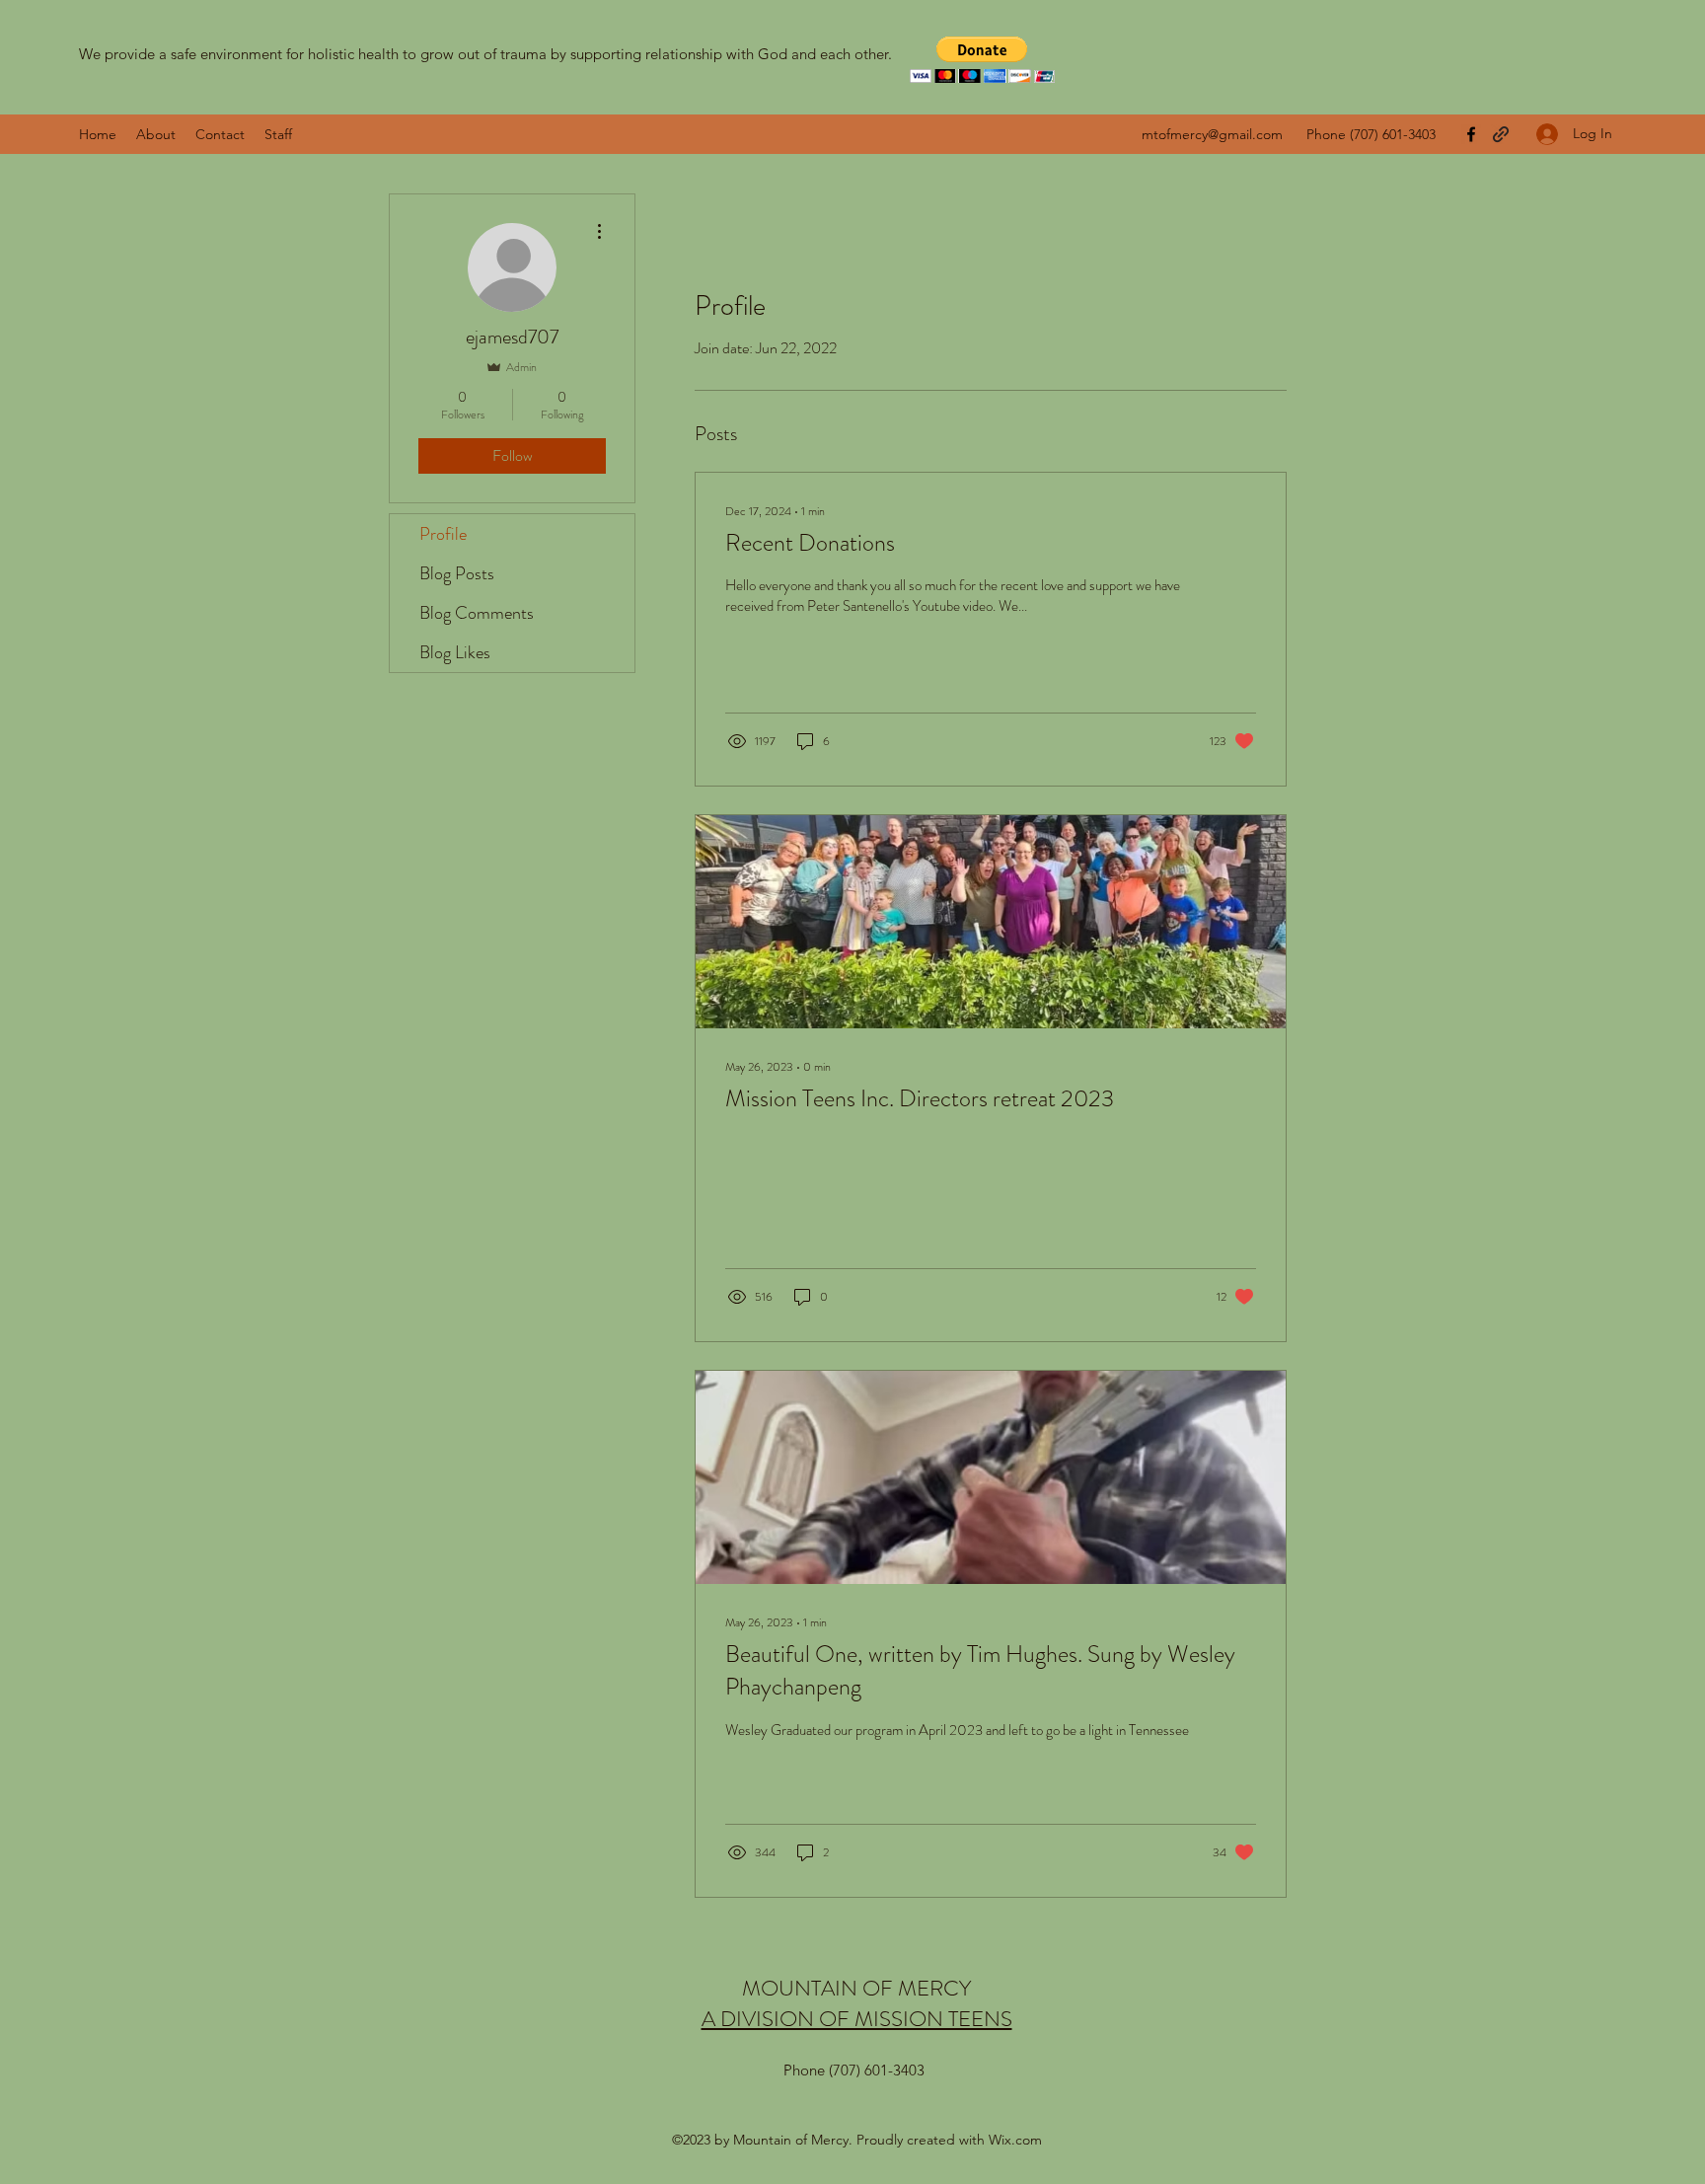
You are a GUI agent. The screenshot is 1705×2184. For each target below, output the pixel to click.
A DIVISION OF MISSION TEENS (857, 2019)
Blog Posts (457, 573)
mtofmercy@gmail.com (1212, 134)
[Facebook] (1471, 134)
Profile (443, 534)
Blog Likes (455, 652)
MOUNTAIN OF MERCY (856, 1988)
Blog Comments (477, 613)
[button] (982, 60)
